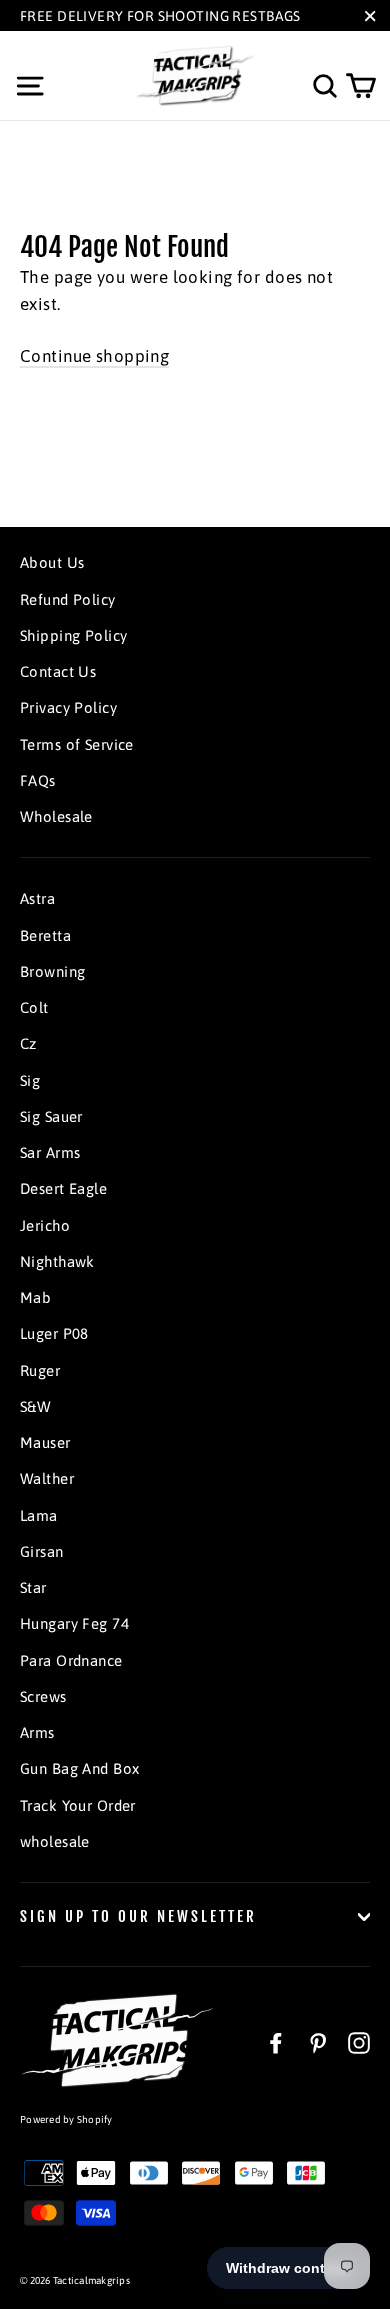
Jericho (45, 1225)
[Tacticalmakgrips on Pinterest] (318, 2041)
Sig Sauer (51, 1116)
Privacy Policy (68, 707)
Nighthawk (57, 1261)
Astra (37, 898)
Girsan (42, 1551)
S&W (35, 1406)
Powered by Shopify (66, 2119)
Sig (30, 1080)
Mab (35, 1297)
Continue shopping (94, 356)
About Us (52, 562)
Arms (37, 1732)
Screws (43, 1696)
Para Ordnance (71, 1660)
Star (33, 1587)
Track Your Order (78, 1805)
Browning (52, 971)
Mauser (45, 1442)
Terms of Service (77, 744)
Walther (47, 1478)
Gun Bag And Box (79, 1768)
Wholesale (56, 816)
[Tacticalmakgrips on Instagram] (359, 2041)
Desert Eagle (63, 1188)
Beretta (45, 935)
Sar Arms (50, 1152)
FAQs (38, 780)
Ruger (40, 1370)
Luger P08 (54, 1333)
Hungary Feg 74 (74, 1623)
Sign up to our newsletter (138, 1916)
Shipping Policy (73, 635)
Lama (39, 1515)
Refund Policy (68, 599)
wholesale (55, 1841)
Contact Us (58, 671)
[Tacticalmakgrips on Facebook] (276, 2041)
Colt (34, 1007)
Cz (28, 1043)
